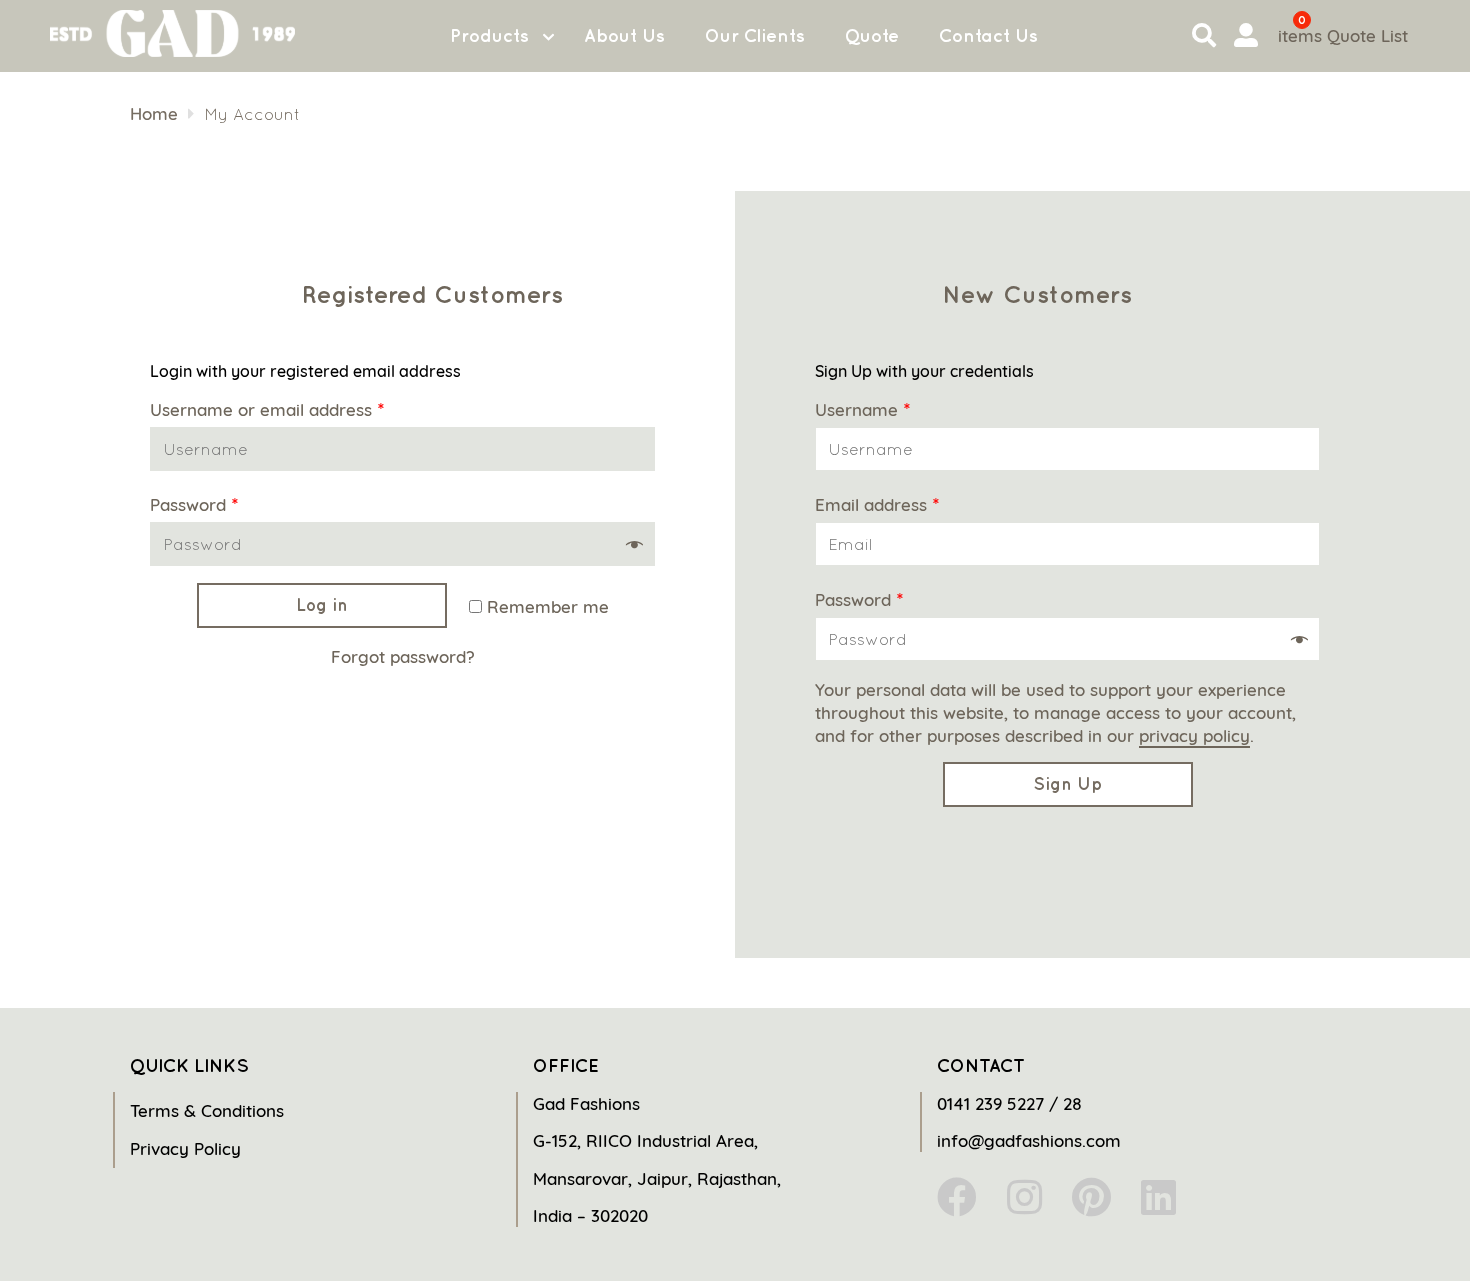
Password (194, 504)
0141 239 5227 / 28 (1009, 1103)
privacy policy (1194, 735)
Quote (872, 35)
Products (489, 35)
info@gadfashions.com (1029, 1140)
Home (154, 113)
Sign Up (1067, 784)
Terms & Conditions (207, 1110)
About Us (624, 35)
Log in (322, 605)
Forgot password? (403, 656)
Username (862, 409)
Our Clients (755, 35)
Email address (877, 504)
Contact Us (988, 35)
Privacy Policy (185, 1148)
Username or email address (267, 409)
